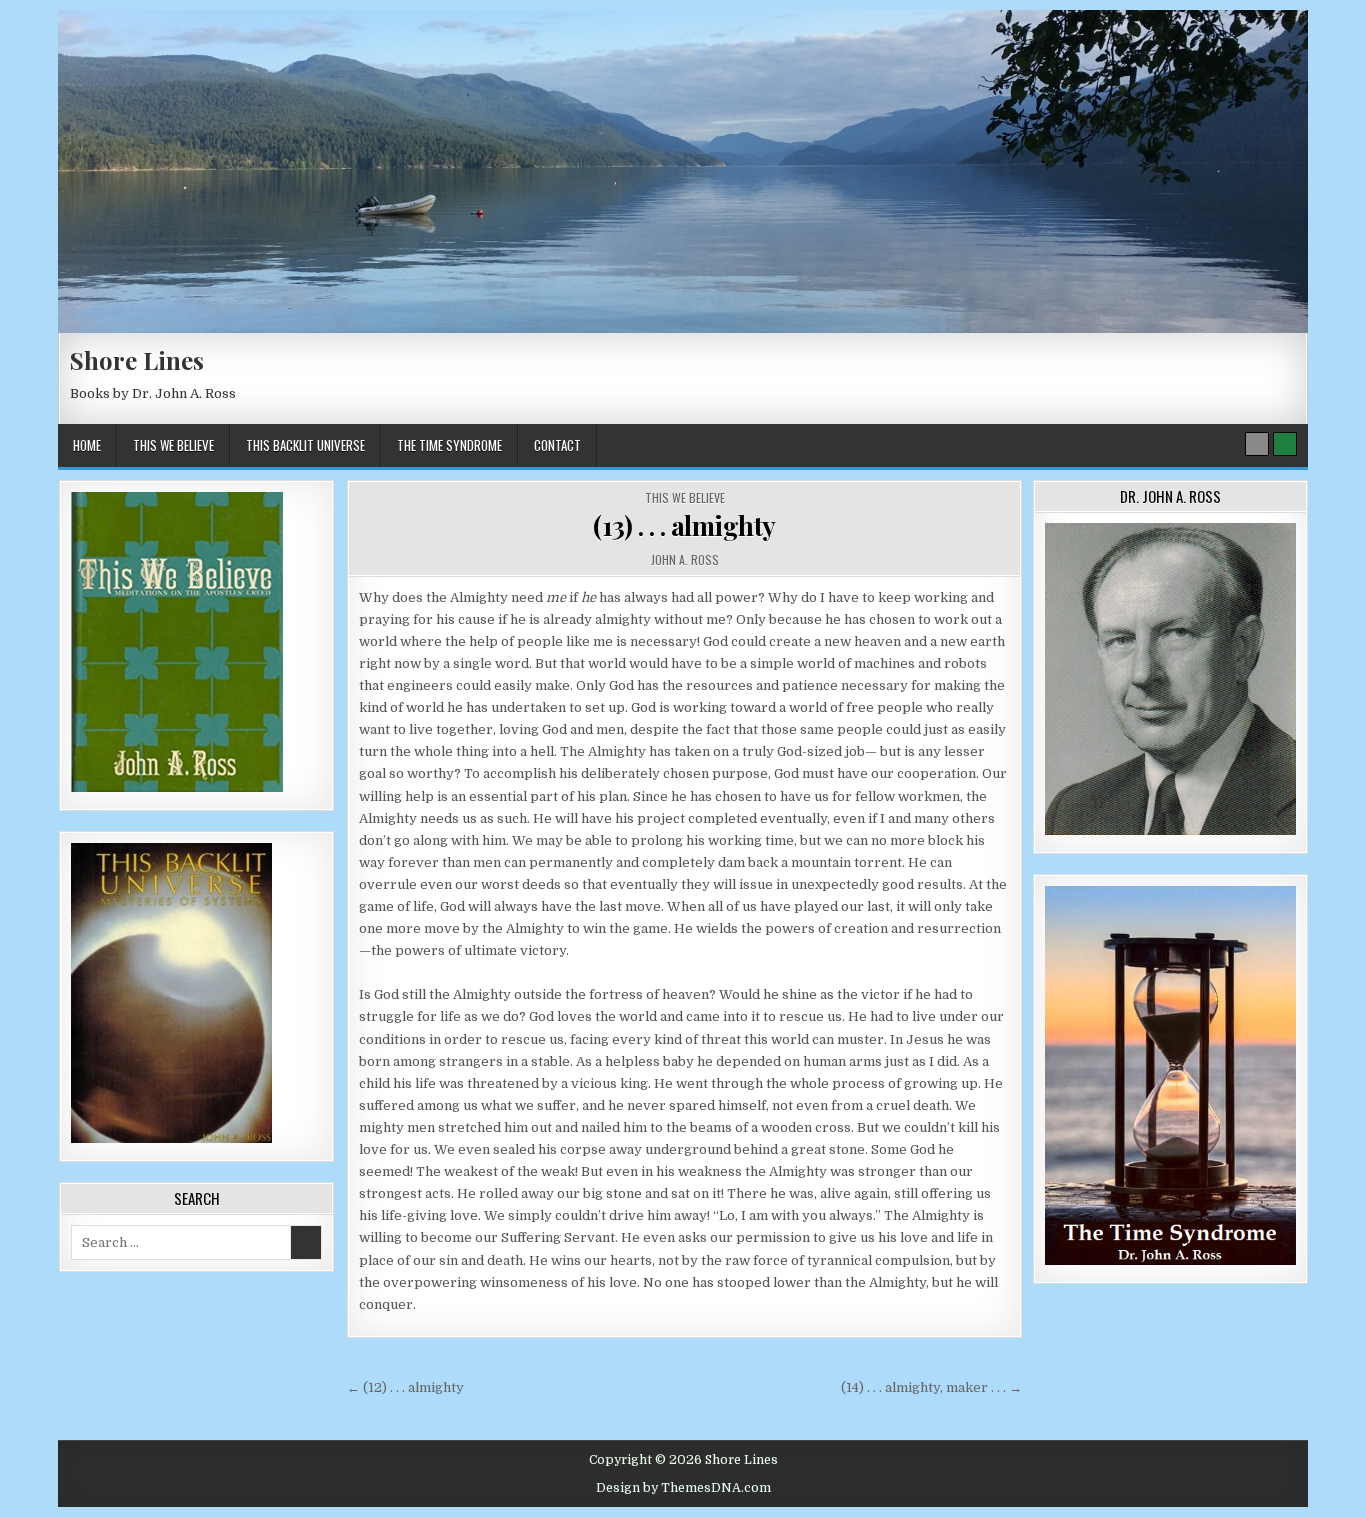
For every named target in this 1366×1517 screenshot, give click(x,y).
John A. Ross (685, 559)
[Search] (1257, 444)
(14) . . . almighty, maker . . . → (931, 1387)
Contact (557, 445)
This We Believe (173, 445)
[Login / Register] (1285, 444)
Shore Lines (137, 360)
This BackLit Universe (305, 445)
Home (87, 445)
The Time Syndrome (449, 445)
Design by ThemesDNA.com (683, 1488)
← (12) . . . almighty (405, 1387)
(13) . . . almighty (684, 525)
